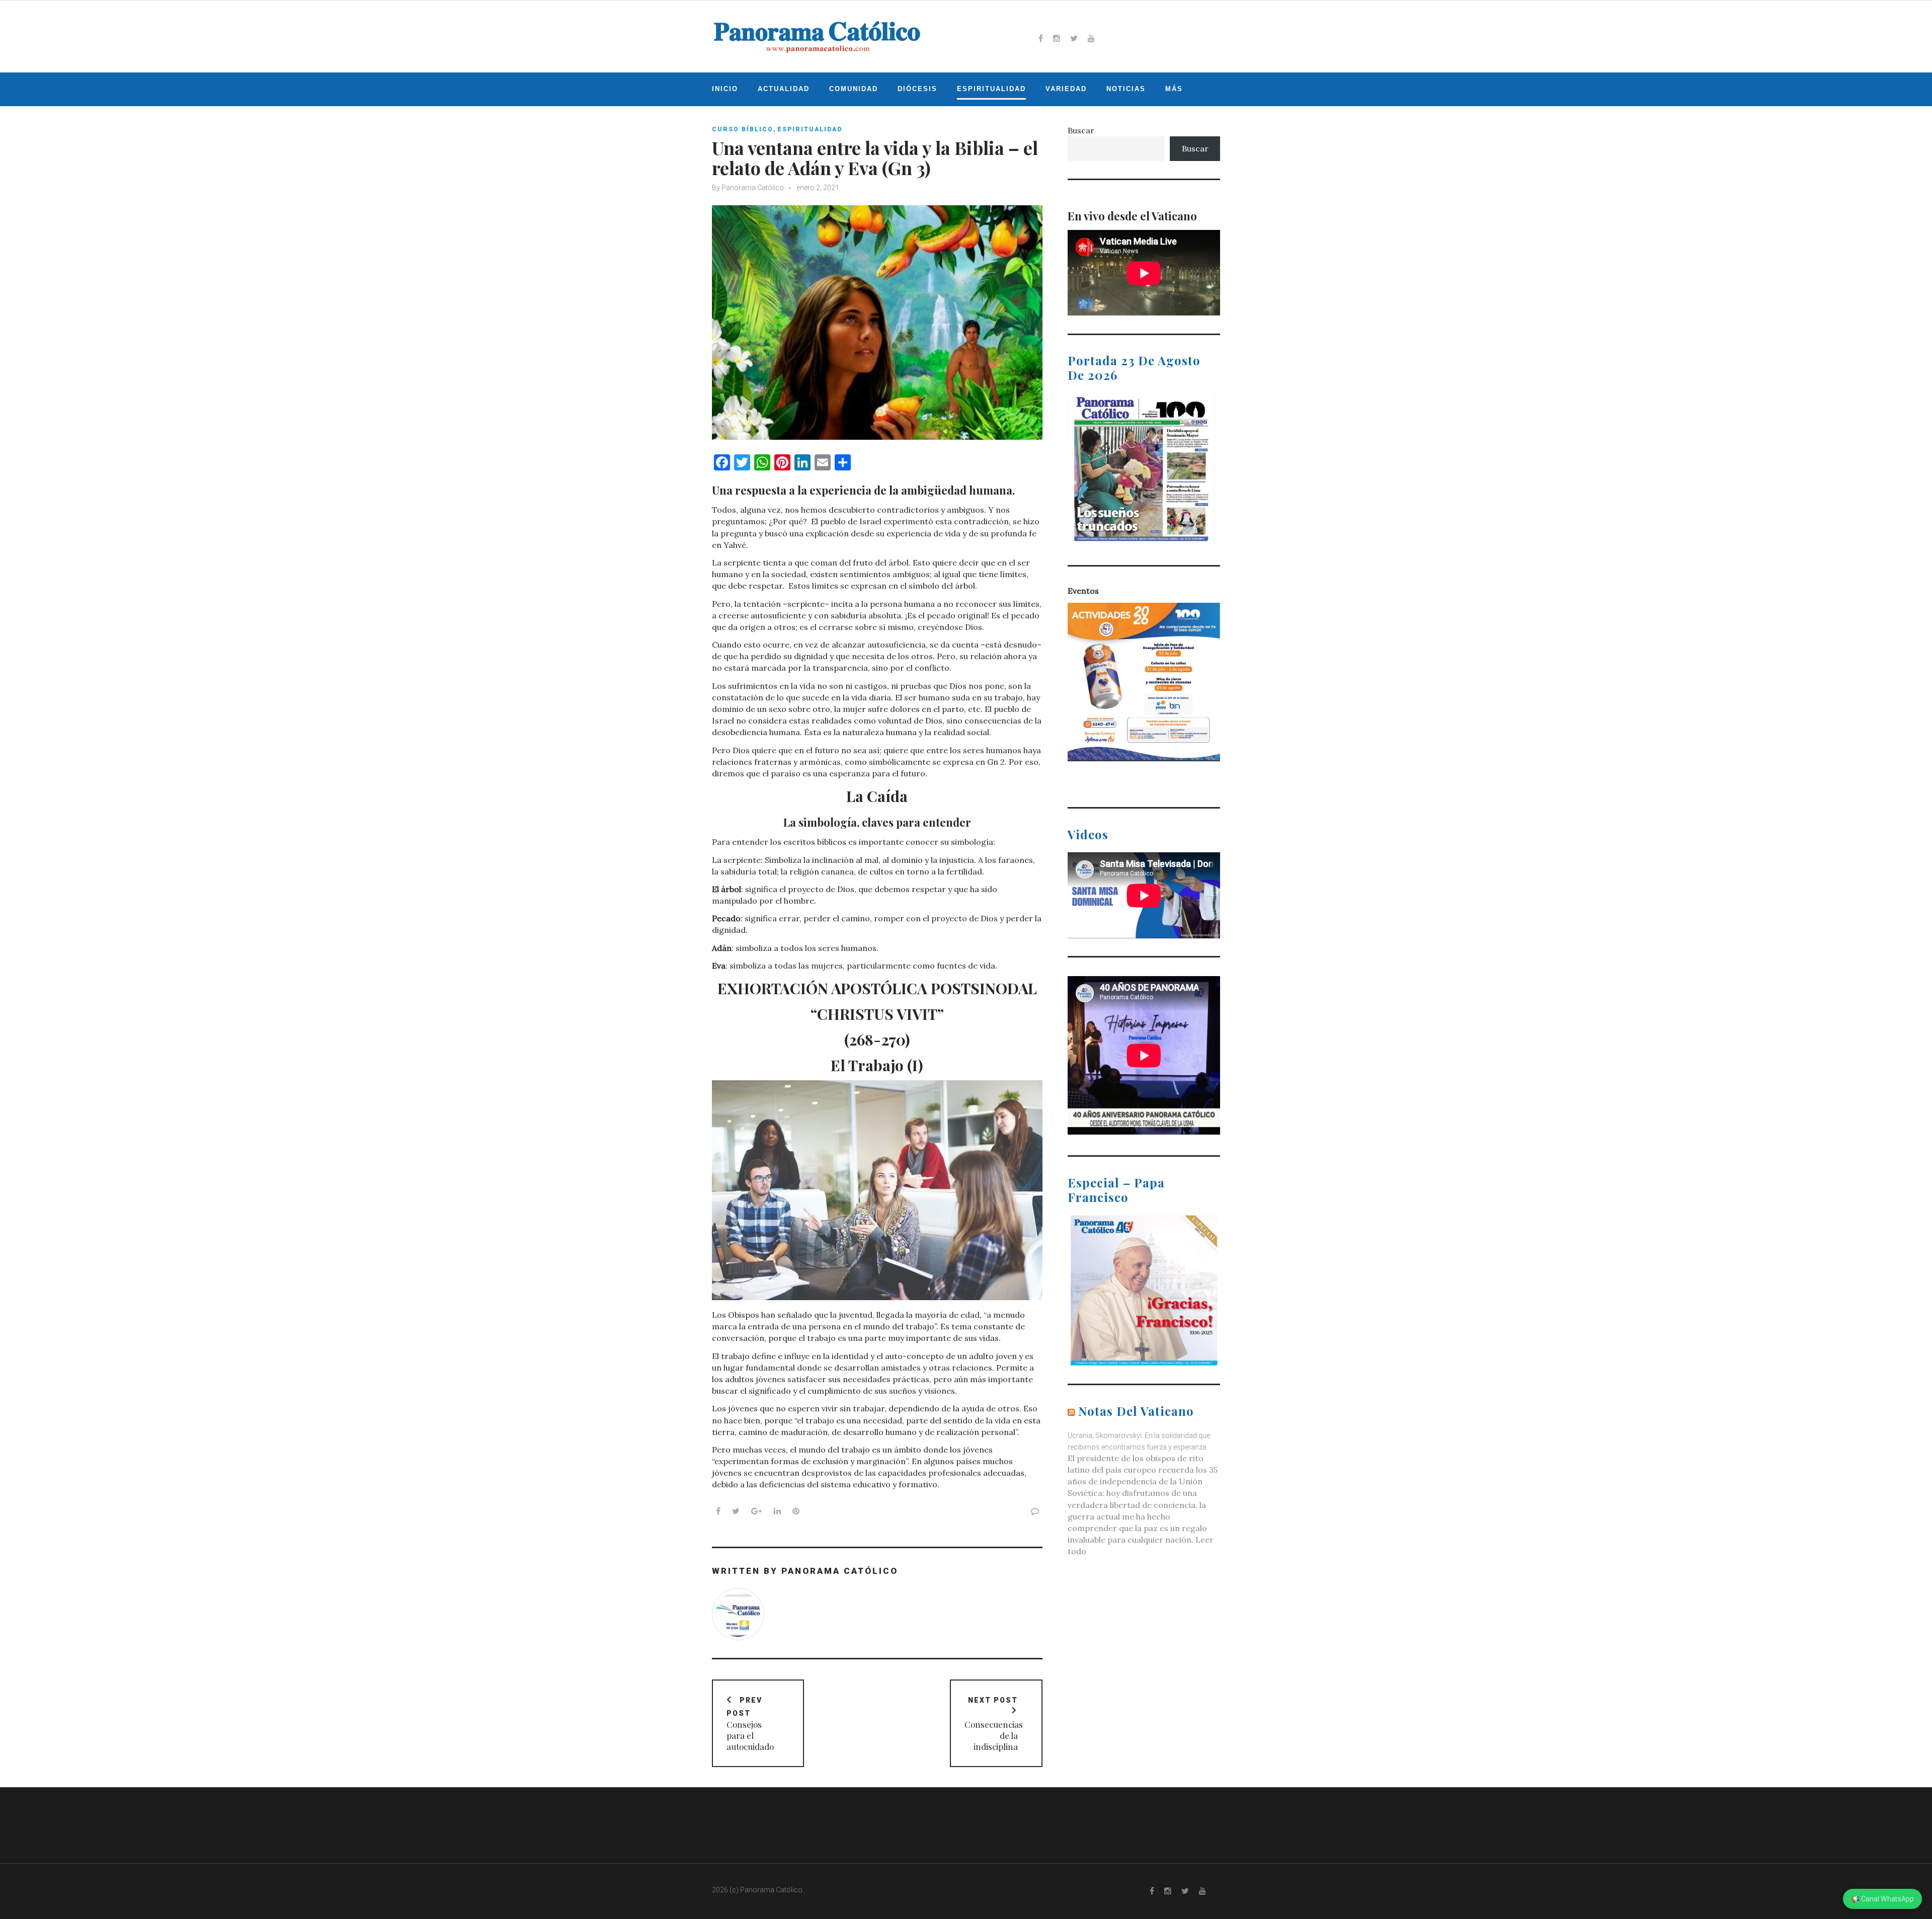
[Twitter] (1074, 38)
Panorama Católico (753, 188)
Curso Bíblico (743, 129)
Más (1174, 89)
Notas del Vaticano (1136, 1411)
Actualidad (784, 89)
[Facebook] (1041, 38)
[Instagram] (1057, 38)
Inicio (725, 89)
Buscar (1081, 130)
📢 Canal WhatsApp (1882, 1899)
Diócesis (917, 89)
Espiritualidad (991, 89)
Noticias (1126, 89)
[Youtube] (1091, 38)
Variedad (1066, 89)
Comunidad (854, 89)
